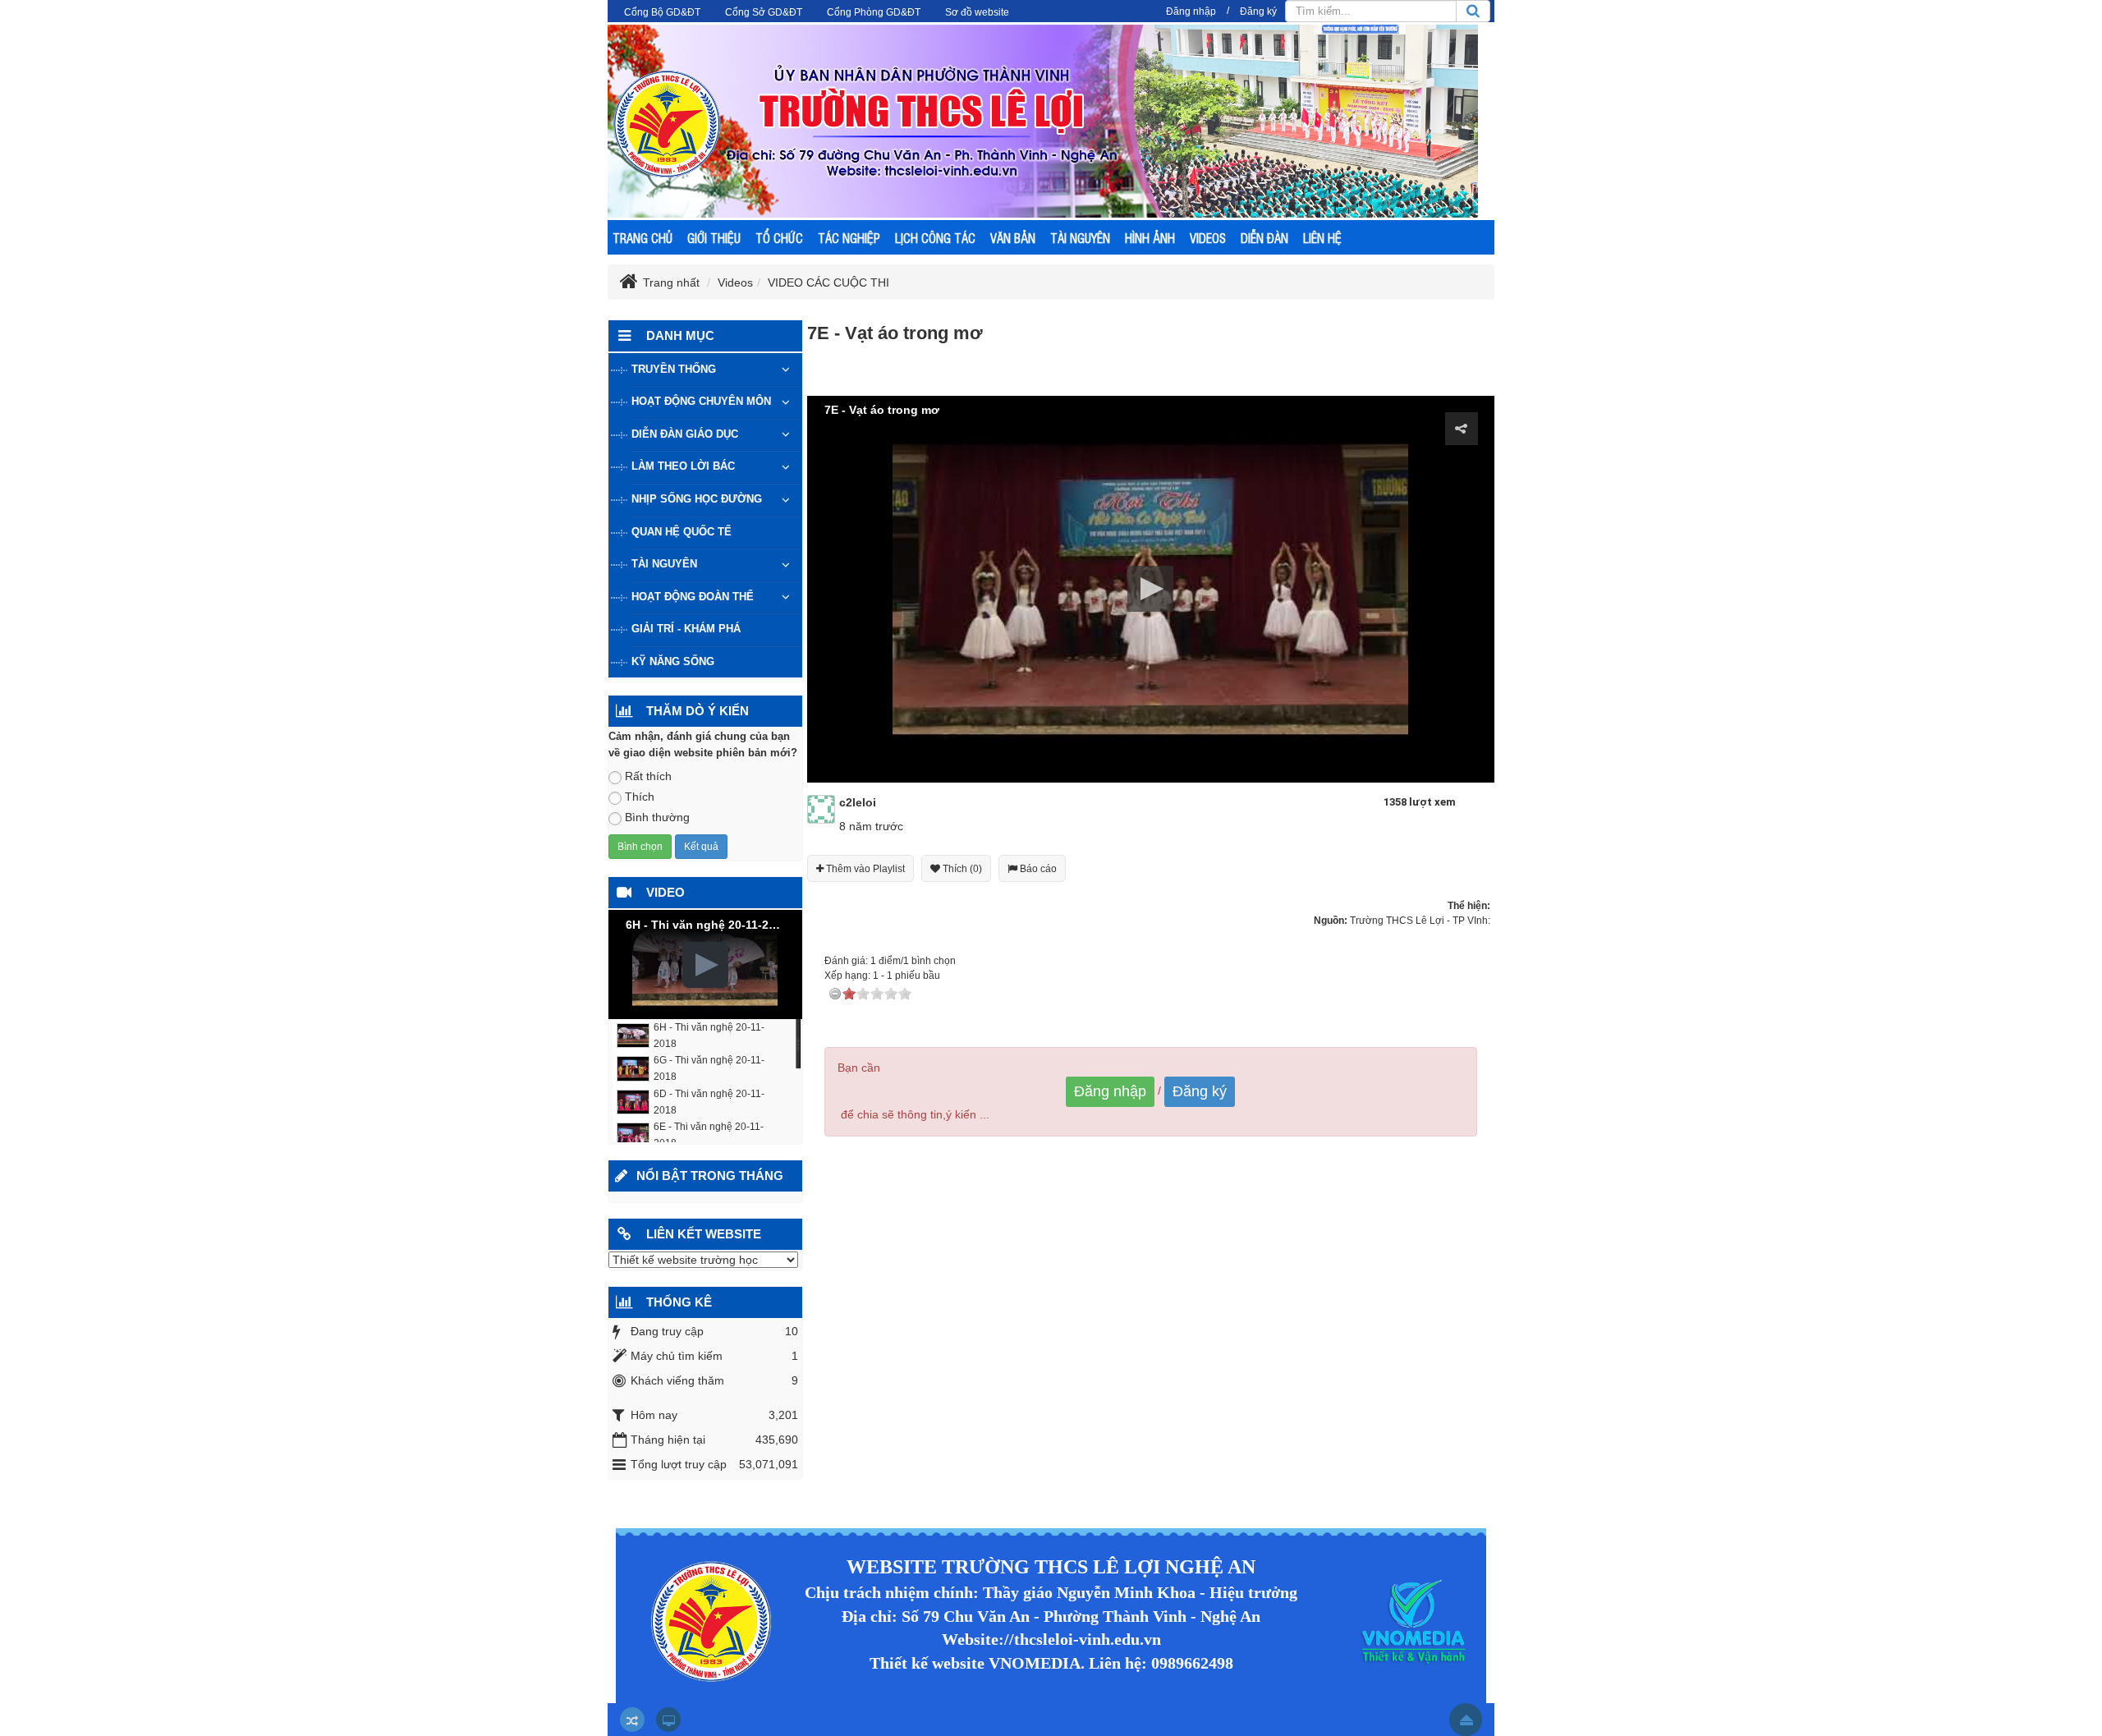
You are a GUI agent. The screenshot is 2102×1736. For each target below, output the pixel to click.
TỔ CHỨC (779, 238)
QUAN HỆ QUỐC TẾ (682, 532)
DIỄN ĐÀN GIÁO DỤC (685, 434)
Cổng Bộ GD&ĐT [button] (662, 12)
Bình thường (657, 817)
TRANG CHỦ (643, 238)
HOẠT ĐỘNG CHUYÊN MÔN (701, 401)
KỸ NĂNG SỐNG (673, 661)
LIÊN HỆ (1322, 238)
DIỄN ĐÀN (1264, 238)
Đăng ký (1258, 11)
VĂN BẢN (1013, 238)
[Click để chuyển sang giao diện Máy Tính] (668, 1720)
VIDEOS (1208, 238)
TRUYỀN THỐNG (674, 369)
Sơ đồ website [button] (977, 12)
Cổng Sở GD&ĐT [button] (764, 12)
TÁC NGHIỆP (849, 238)
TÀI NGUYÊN (1080, 238)
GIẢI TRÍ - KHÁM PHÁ (686, 629)
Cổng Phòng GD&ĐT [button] (874, 12)
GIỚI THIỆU (714, 238)
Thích (640, 797)
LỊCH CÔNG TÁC (935, 238)
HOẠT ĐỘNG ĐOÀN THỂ (693, 597)
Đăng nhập (1191, 11)
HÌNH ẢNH (1150, 238)
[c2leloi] (822, 808)
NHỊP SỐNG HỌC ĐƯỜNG (697, 499)
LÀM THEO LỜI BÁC (683, 466)
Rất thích (648, 776)
